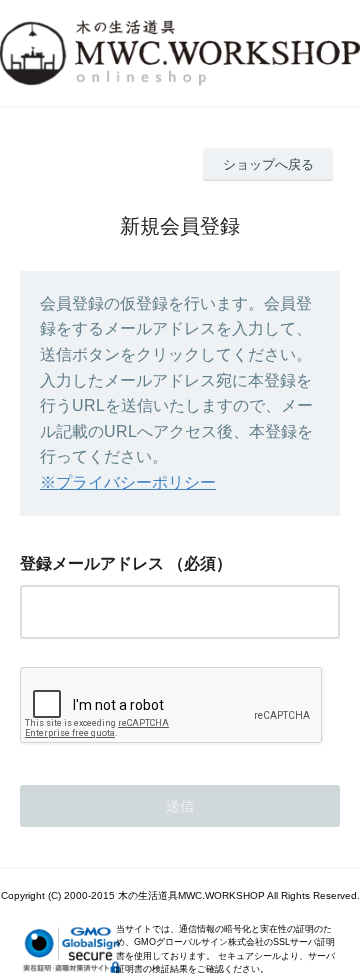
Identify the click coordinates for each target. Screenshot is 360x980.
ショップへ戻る (268, 164)
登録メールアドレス (92, 563)
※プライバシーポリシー (128, 482)
